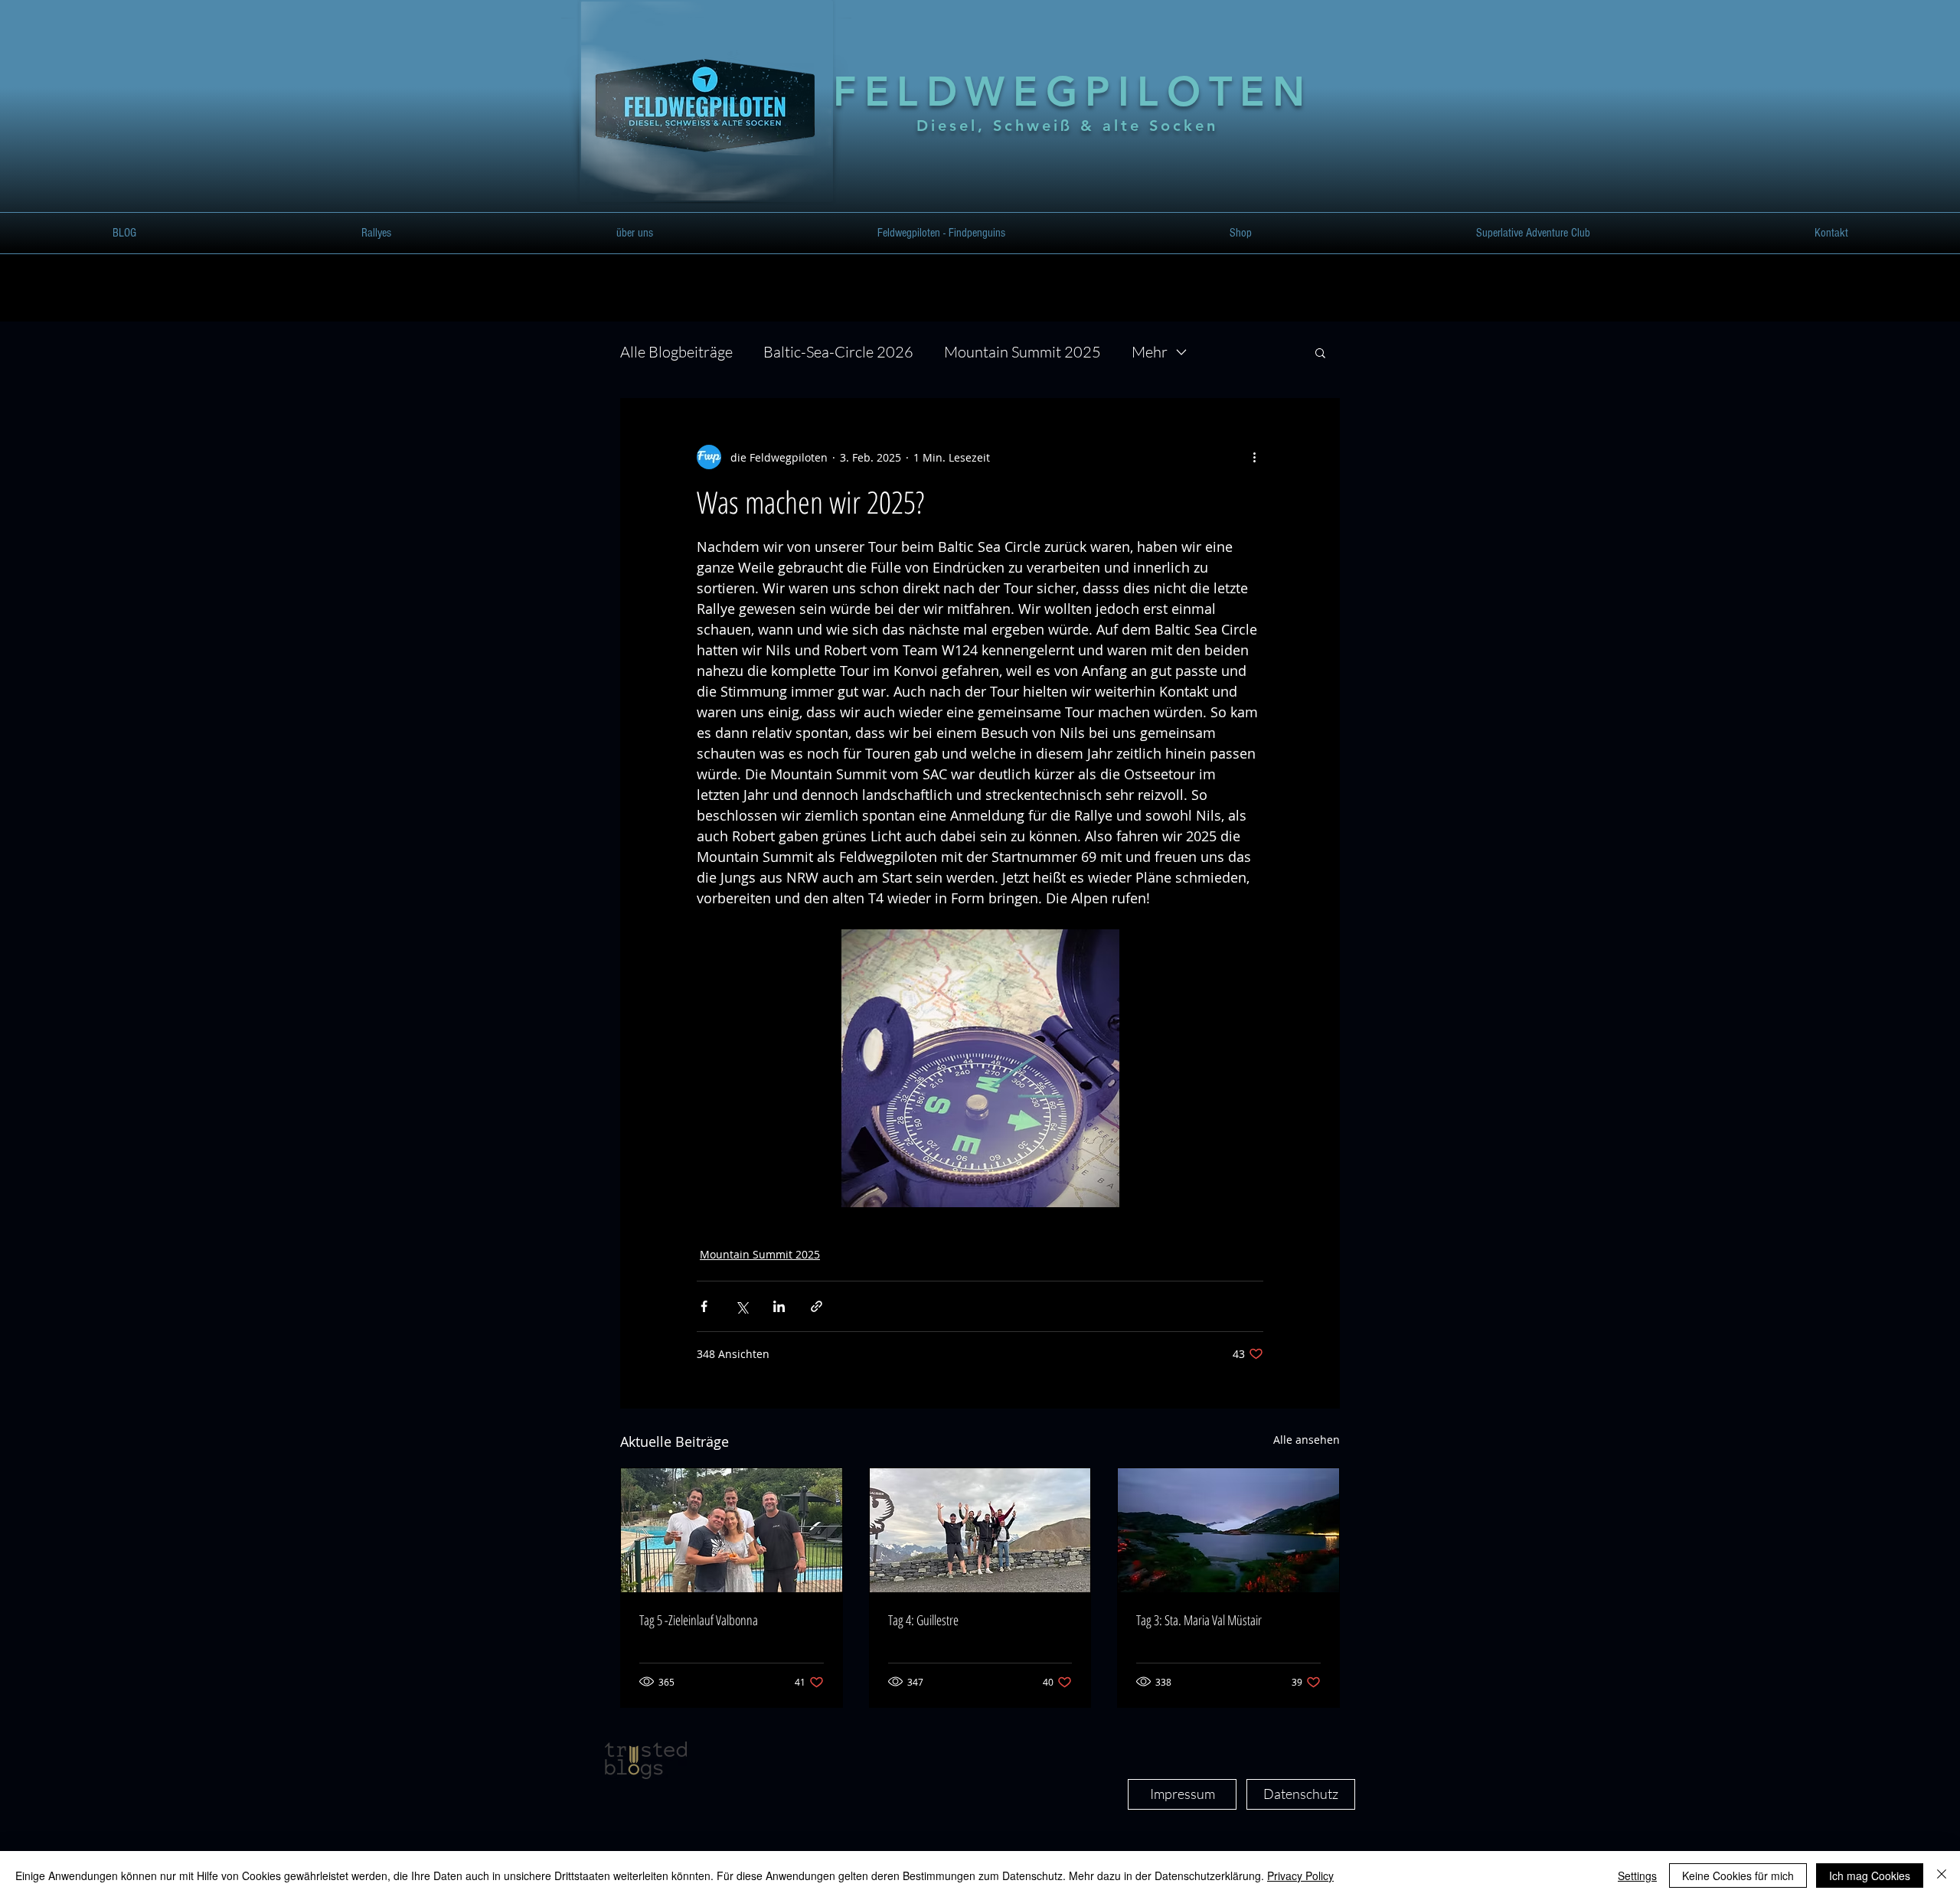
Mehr (1150, 352)
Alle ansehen (1307, 1440)
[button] (376, 233)
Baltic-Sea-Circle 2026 (838, 352)
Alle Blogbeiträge (676, 352)
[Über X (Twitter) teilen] (742, 1306)
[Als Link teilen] (817, 1306)
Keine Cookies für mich (1738, 1876)
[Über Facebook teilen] (704, 1306)
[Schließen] (1942, 1876)
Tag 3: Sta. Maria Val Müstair (1199, 1620)
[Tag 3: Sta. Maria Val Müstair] (1228, 1530)
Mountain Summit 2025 (1022, 352)
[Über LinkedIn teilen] (779, 1306)
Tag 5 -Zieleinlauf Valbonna (699, 1620)
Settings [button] (1637, 1876)
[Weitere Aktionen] (1254, 457)
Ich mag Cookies (1870, 1876)
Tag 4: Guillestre (923, 1620)
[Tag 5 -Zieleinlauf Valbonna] (732, 1530)
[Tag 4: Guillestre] (980, 1530)
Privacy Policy (1300, 1876)
